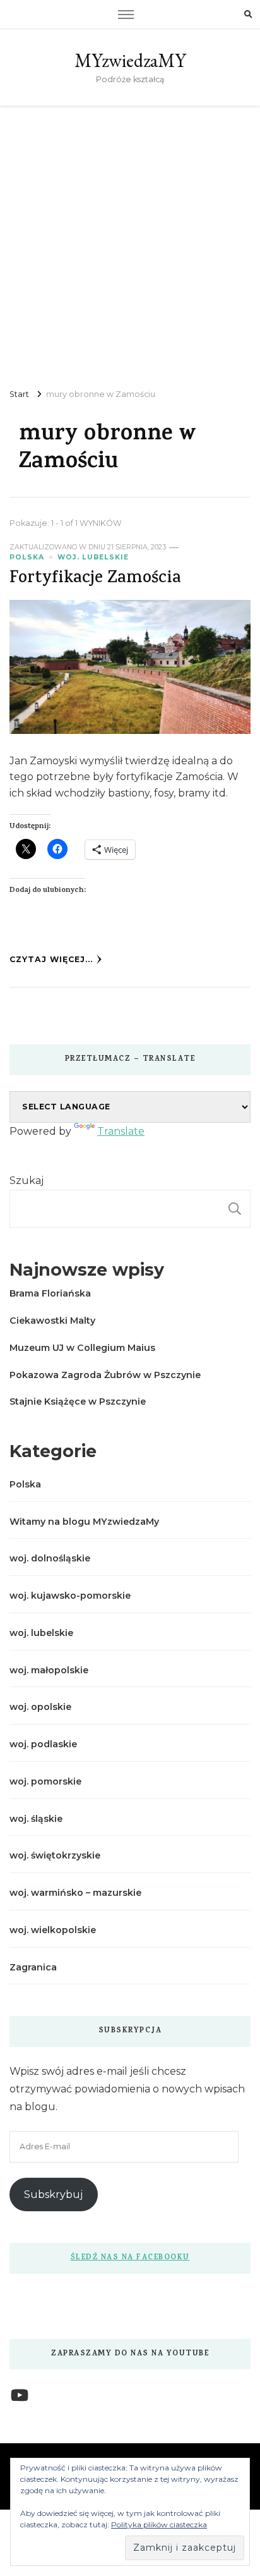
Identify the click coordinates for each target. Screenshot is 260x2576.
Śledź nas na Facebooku (130, 2258)
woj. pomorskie (45, 1781)
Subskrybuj (53, 2194)
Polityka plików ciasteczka (159, 2524)
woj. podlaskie (43, 1744)
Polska (27, 557)
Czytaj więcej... (51, 959)
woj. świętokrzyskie (55, 1855)
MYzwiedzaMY (130, 60)
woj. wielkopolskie (53, 1930)
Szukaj (27, 1181)
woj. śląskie (36, 1819)
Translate (121, 1131)
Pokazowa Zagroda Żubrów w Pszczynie (105, 1375)
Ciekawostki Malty (52, 1321)
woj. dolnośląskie (50, 1558)
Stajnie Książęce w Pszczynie (78, 1401)
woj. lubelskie (93, 557)
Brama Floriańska (50, 1293)
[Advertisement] (130, 242)
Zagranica (33, 1967)
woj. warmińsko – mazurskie (75, 1893)
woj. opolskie (40, 1707)
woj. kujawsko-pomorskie (70, 1596)
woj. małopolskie (49, 1670)
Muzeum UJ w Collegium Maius (82, 1348)
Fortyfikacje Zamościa (95, 579)
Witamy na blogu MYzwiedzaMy (84, 1522)
